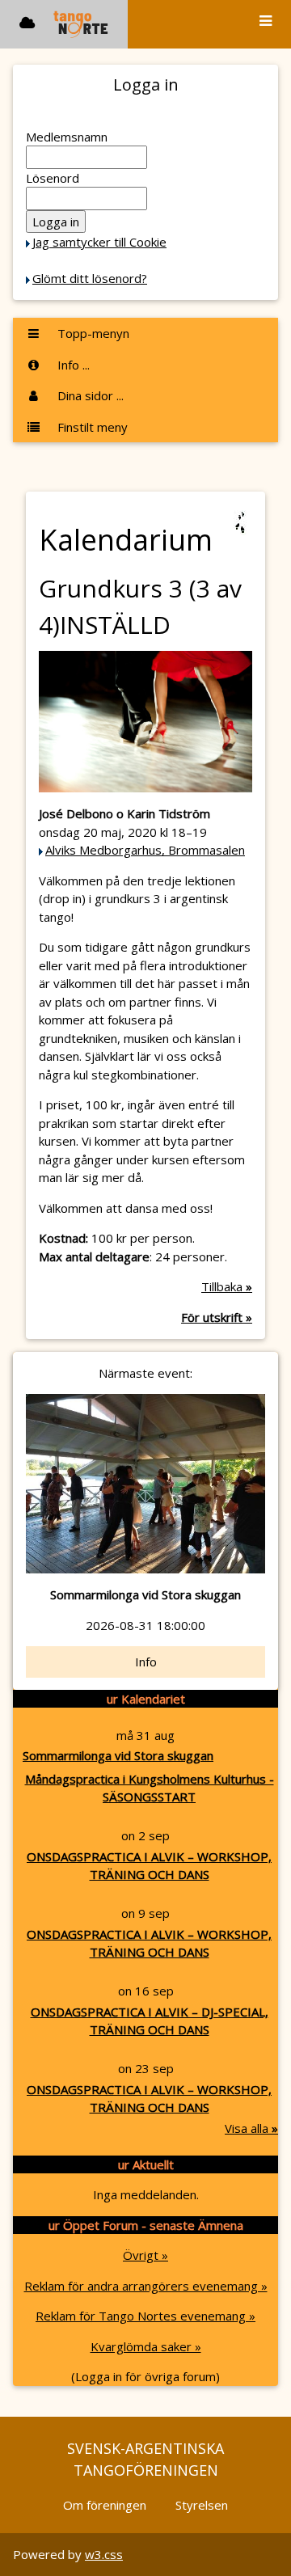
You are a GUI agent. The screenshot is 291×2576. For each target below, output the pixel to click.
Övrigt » (145, 2255)
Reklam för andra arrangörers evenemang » (146, 2286)
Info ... (72, 365)
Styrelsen (202, 2505)
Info (146, 1662)
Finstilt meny (91, 427)
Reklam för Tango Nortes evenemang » (145, 2316)
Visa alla (251, 2128)
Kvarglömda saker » (146, 2346)
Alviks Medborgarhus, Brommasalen (145, 850)
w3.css (104, 2554)
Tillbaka (227, 1286)
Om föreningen (105, 2505)
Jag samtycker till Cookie (99, 242)
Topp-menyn (92, 333)
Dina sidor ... (89, 395)
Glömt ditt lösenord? (90, 278)
